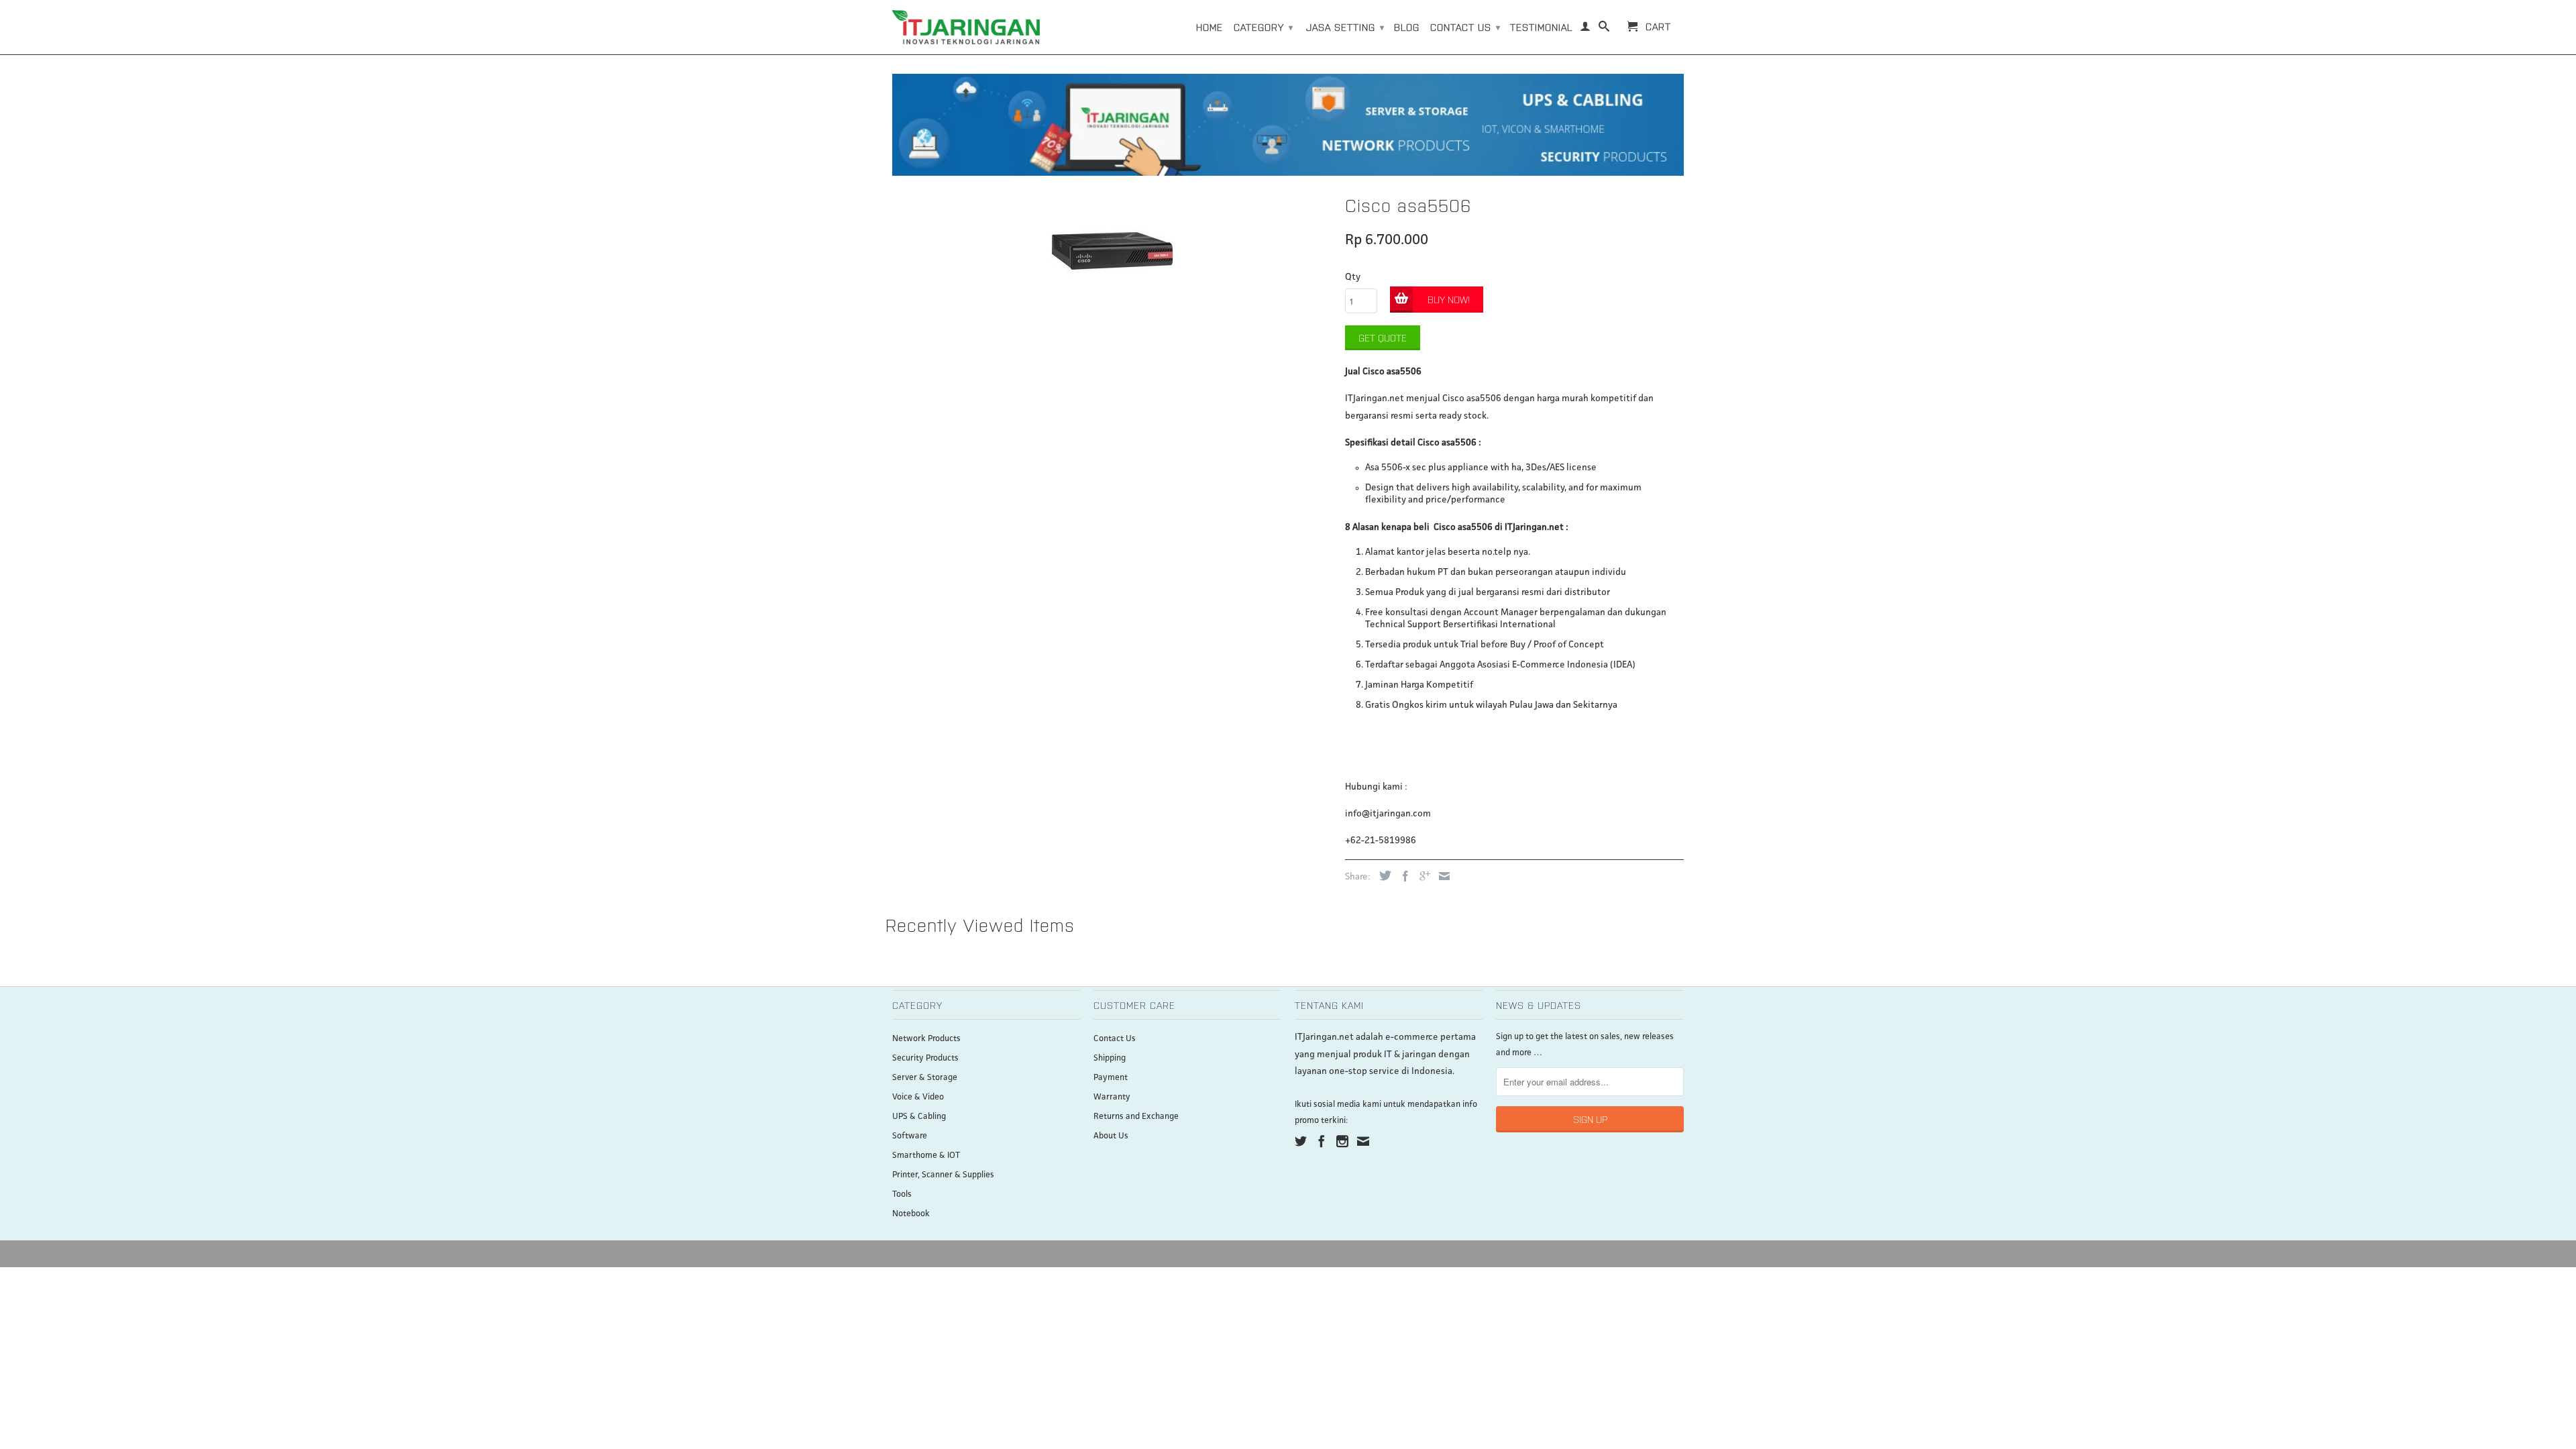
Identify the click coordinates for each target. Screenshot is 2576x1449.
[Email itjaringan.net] (1363, 1141)
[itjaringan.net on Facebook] (1322, 1141)
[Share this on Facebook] (1402, 876)
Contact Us (1115, 1039)
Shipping (1110, 1058)
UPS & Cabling (919, 1117)
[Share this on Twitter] (1382, 875)
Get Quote (1383, 337)
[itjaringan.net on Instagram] (1342, 1141)
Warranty (1112, 1097)
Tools (902, 1194)
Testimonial (1541, 27)
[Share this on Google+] (1421, 876)
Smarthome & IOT (926, 1156)
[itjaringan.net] (966, 27)
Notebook (911, 1214)
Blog (1407, 27)
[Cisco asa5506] (1112, 250)
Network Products (926, 1039)
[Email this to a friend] (1441, 876)
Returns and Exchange (1136, 1117)
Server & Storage (925, 1078)
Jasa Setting (1345, 27)
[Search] (1604, 29)
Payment (1111, 1078)
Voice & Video (918, 1097)
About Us (1111, 1136)
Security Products (925, 1058)
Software (910, 1136)
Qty (1353, 277)
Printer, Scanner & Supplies (943, 1175)
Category (1264, 27)
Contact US (1465, 27)
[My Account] (1586, 29)
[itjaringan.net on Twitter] (1301, 1141)
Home (1210, 27)
